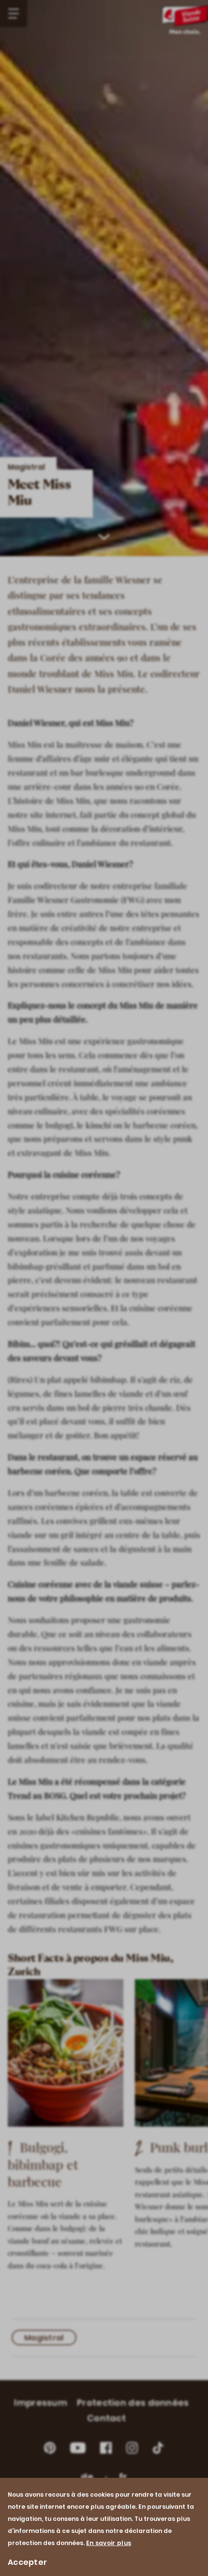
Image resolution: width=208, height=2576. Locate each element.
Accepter (27, 2562)
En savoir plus (109, 2543)
